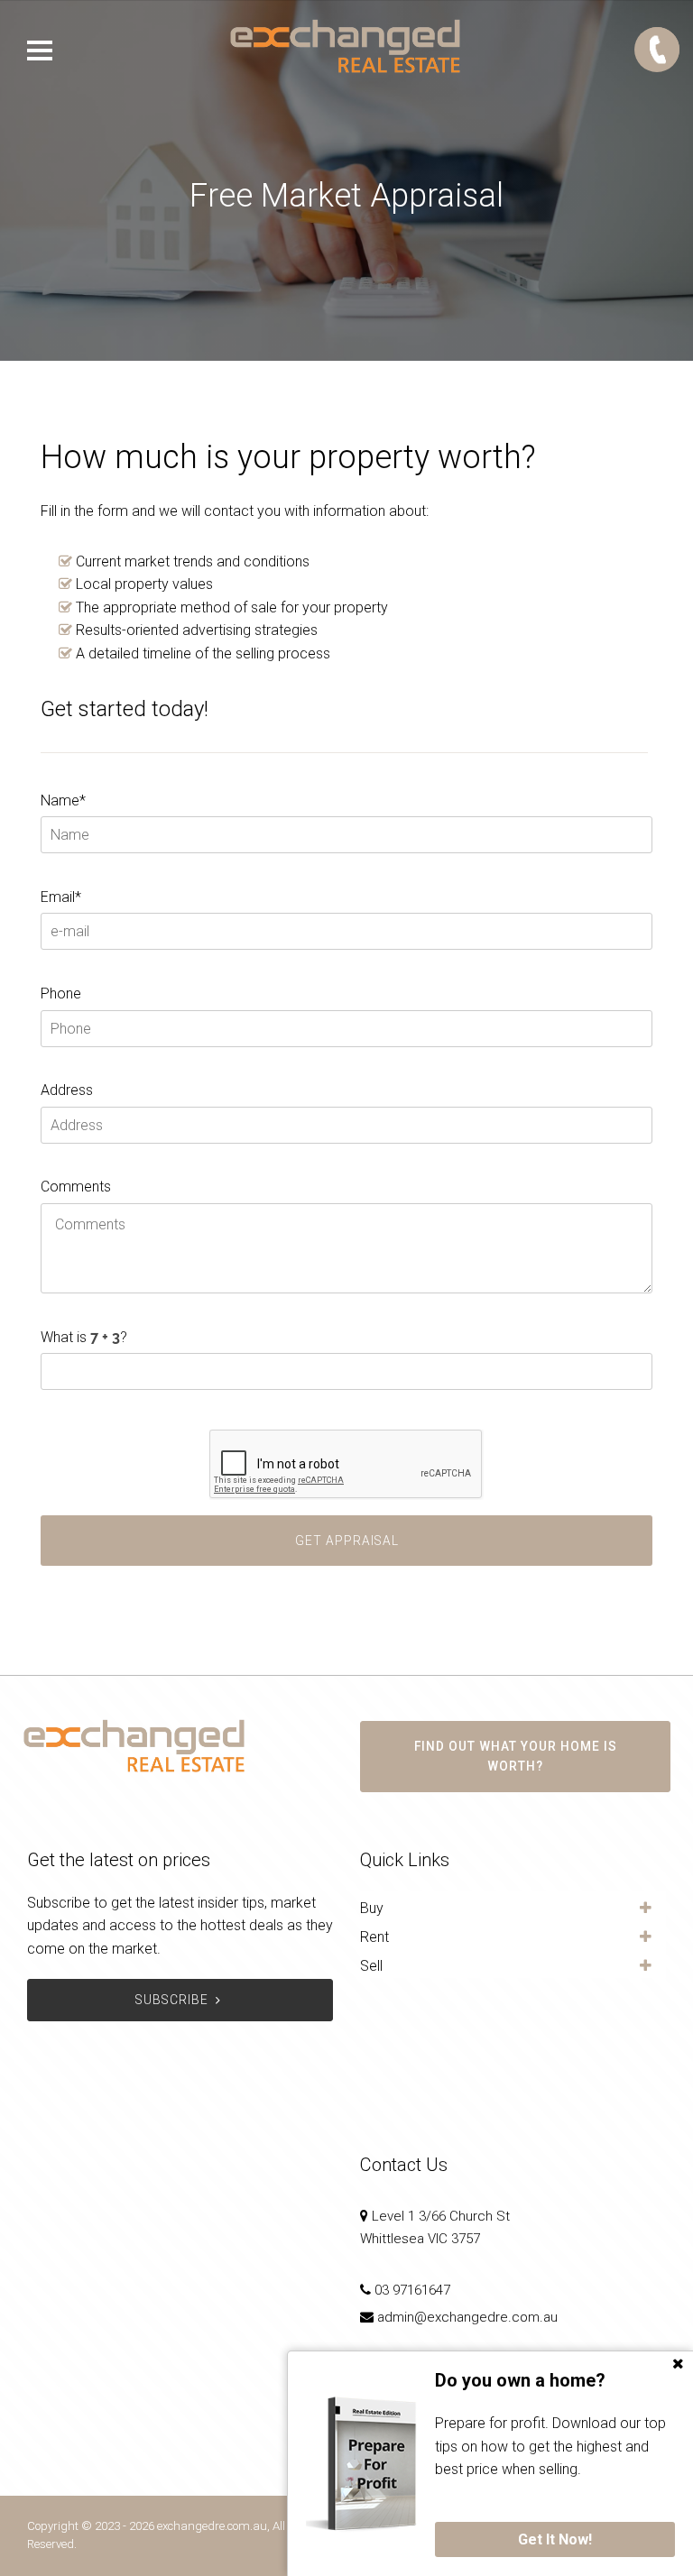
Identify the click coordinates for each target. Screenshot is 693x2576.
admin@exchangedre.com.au (467, 2317)
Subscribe (172, 2000)
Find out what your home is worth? (516, 1756)
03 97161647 (412, 2290)
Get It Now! (555, 2539)
